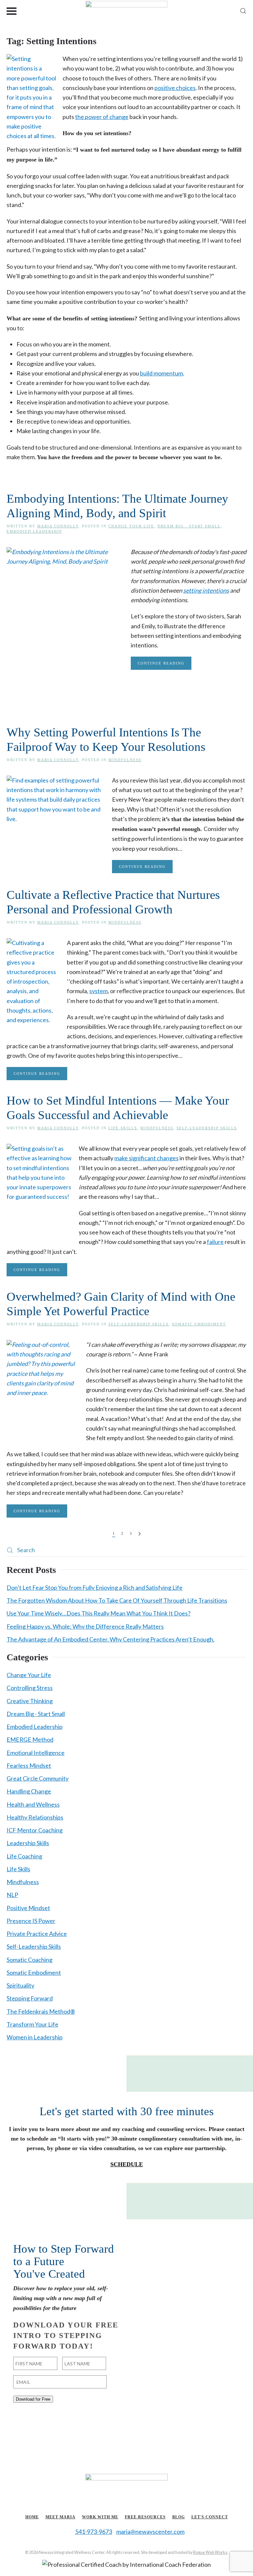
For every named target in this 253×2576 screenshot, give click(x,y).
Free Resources (145, 2517)
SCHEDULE (127, 2164)
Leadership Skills (28, 1843)
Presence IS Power (31, 1921)
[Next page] (140, 1534)
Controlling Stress (30, 1688)
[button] (12, 11)
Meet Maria (60, 2517)
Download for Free (33, 2399)
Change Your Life (131, 526)
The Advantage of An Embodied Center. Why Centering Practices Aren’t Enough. (111, 1639)
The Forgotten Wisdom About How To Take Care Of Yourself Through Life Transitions (117, 1600)
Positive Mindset (28, 1908)
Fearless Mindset (29, 1765)
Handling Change (29, 1791)
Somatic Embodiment (199, 1324)
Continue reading (161, 663)
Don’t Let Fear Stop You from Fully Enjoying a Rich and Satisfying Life (95, 1587)
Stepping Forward (30, 1998)
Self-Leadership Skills (207, 1128)
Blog (179, 2517)
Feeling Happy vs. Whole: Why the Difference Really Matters (85, 1626)
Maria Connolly (58, 526)
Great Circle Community (38, 1778)
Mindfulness (125, 760)
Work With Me (100, 2517)
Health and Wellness (33, 1804)
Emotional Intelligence (36, 1753)
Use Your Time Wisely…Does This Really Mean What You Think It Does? (98, 1613)
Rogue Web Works (210, 2552)
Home (32, 2517)
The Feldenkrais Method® (41, 2011)
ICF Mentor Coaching (35, 1830)
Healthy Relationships (35, 1817)
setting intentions (206, 590)
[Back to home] (127, 11)
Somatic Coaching (29, 1960)
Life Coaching (24, 1856)
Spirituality (20, 1985)
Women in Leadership (35, 2037)
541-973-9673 (94, 2532)
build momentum (161, 373)
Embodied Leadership (34, 531)
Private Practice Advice (37, 1934)
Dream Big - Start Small (189, 526)
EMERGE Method (30, 1739)
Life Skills (123, 1128)
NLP (12, 1895)
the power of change (102, 117)
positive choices (175, 88)
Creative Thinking (30, 1701)
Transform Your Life (32, 2024)
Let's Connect (210, 2517)
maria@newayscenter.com (150, 2532)
